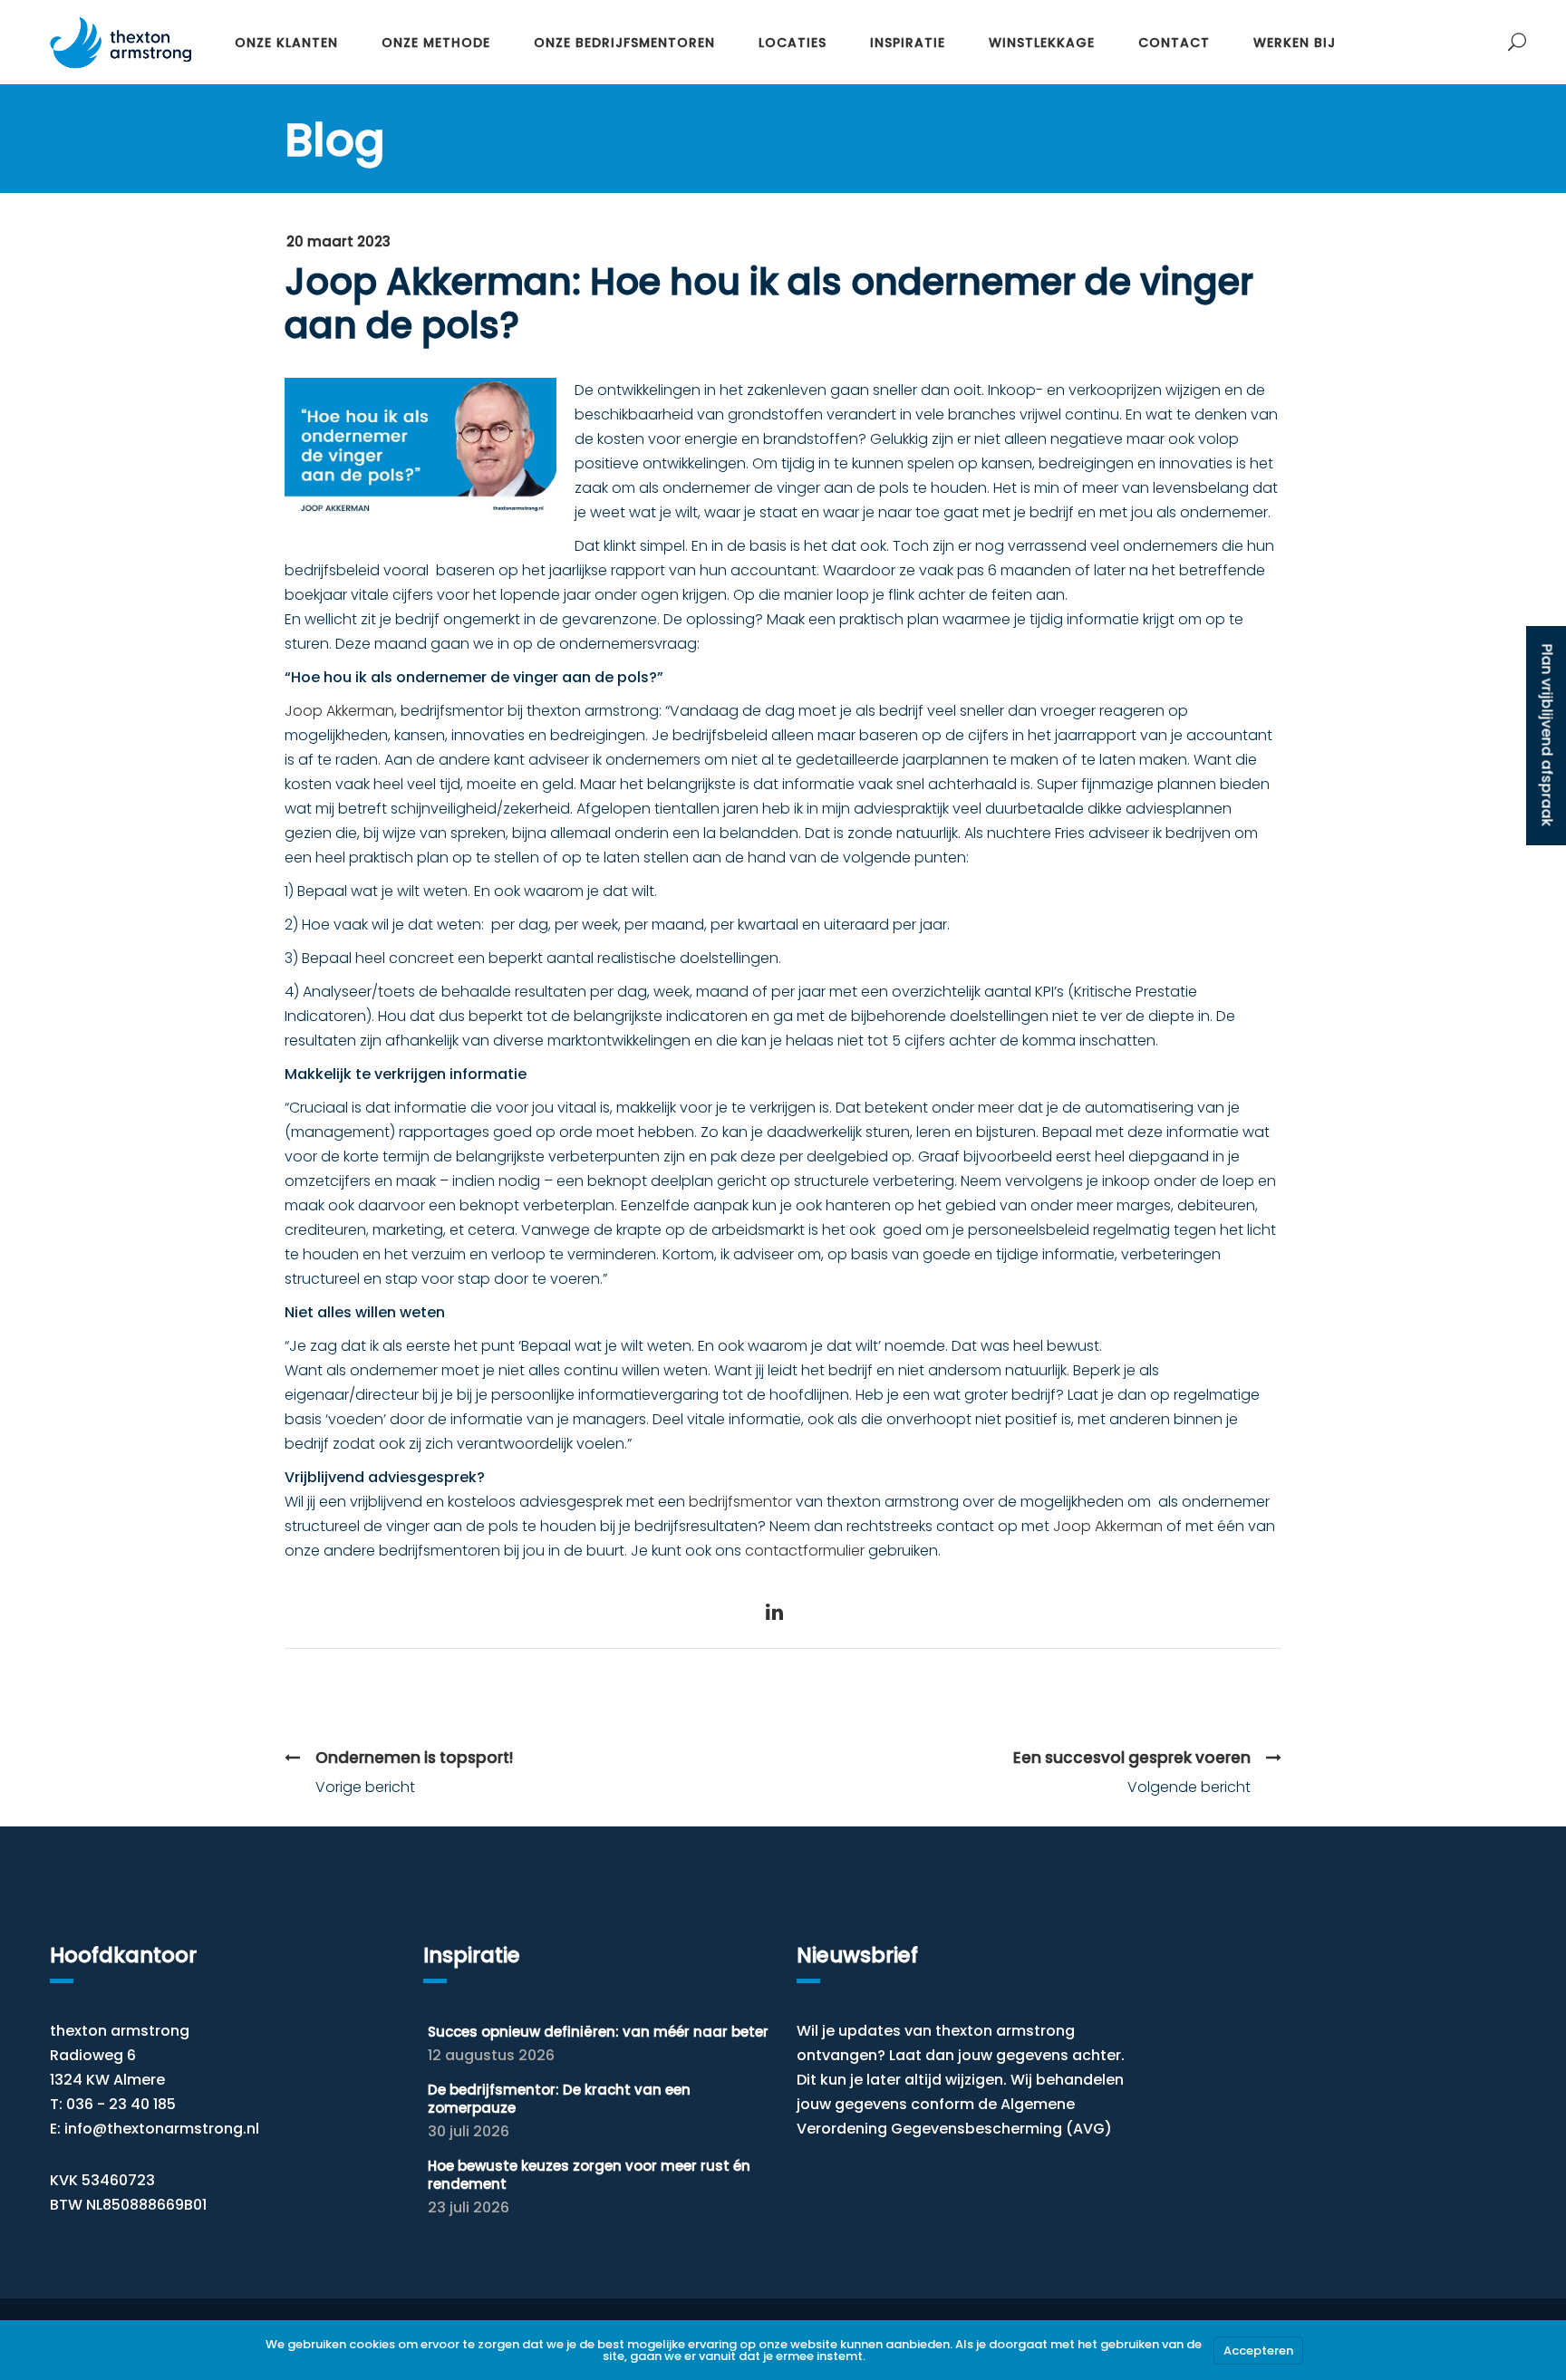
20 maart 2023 (338, 241)
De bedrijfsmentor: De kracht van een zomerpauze (559, 2099)
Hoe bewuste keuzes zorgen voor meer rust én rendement (589, 2175)
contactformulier (805, 1551)
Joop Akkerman (339, 711)
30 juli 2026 (469, 2131)
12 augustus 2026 (491, 2055)
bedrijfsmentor (739, 1502)
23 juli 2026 (469, 2207)
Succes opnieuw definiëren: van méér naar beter (598, 2032)
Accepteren (1258, 2351)
